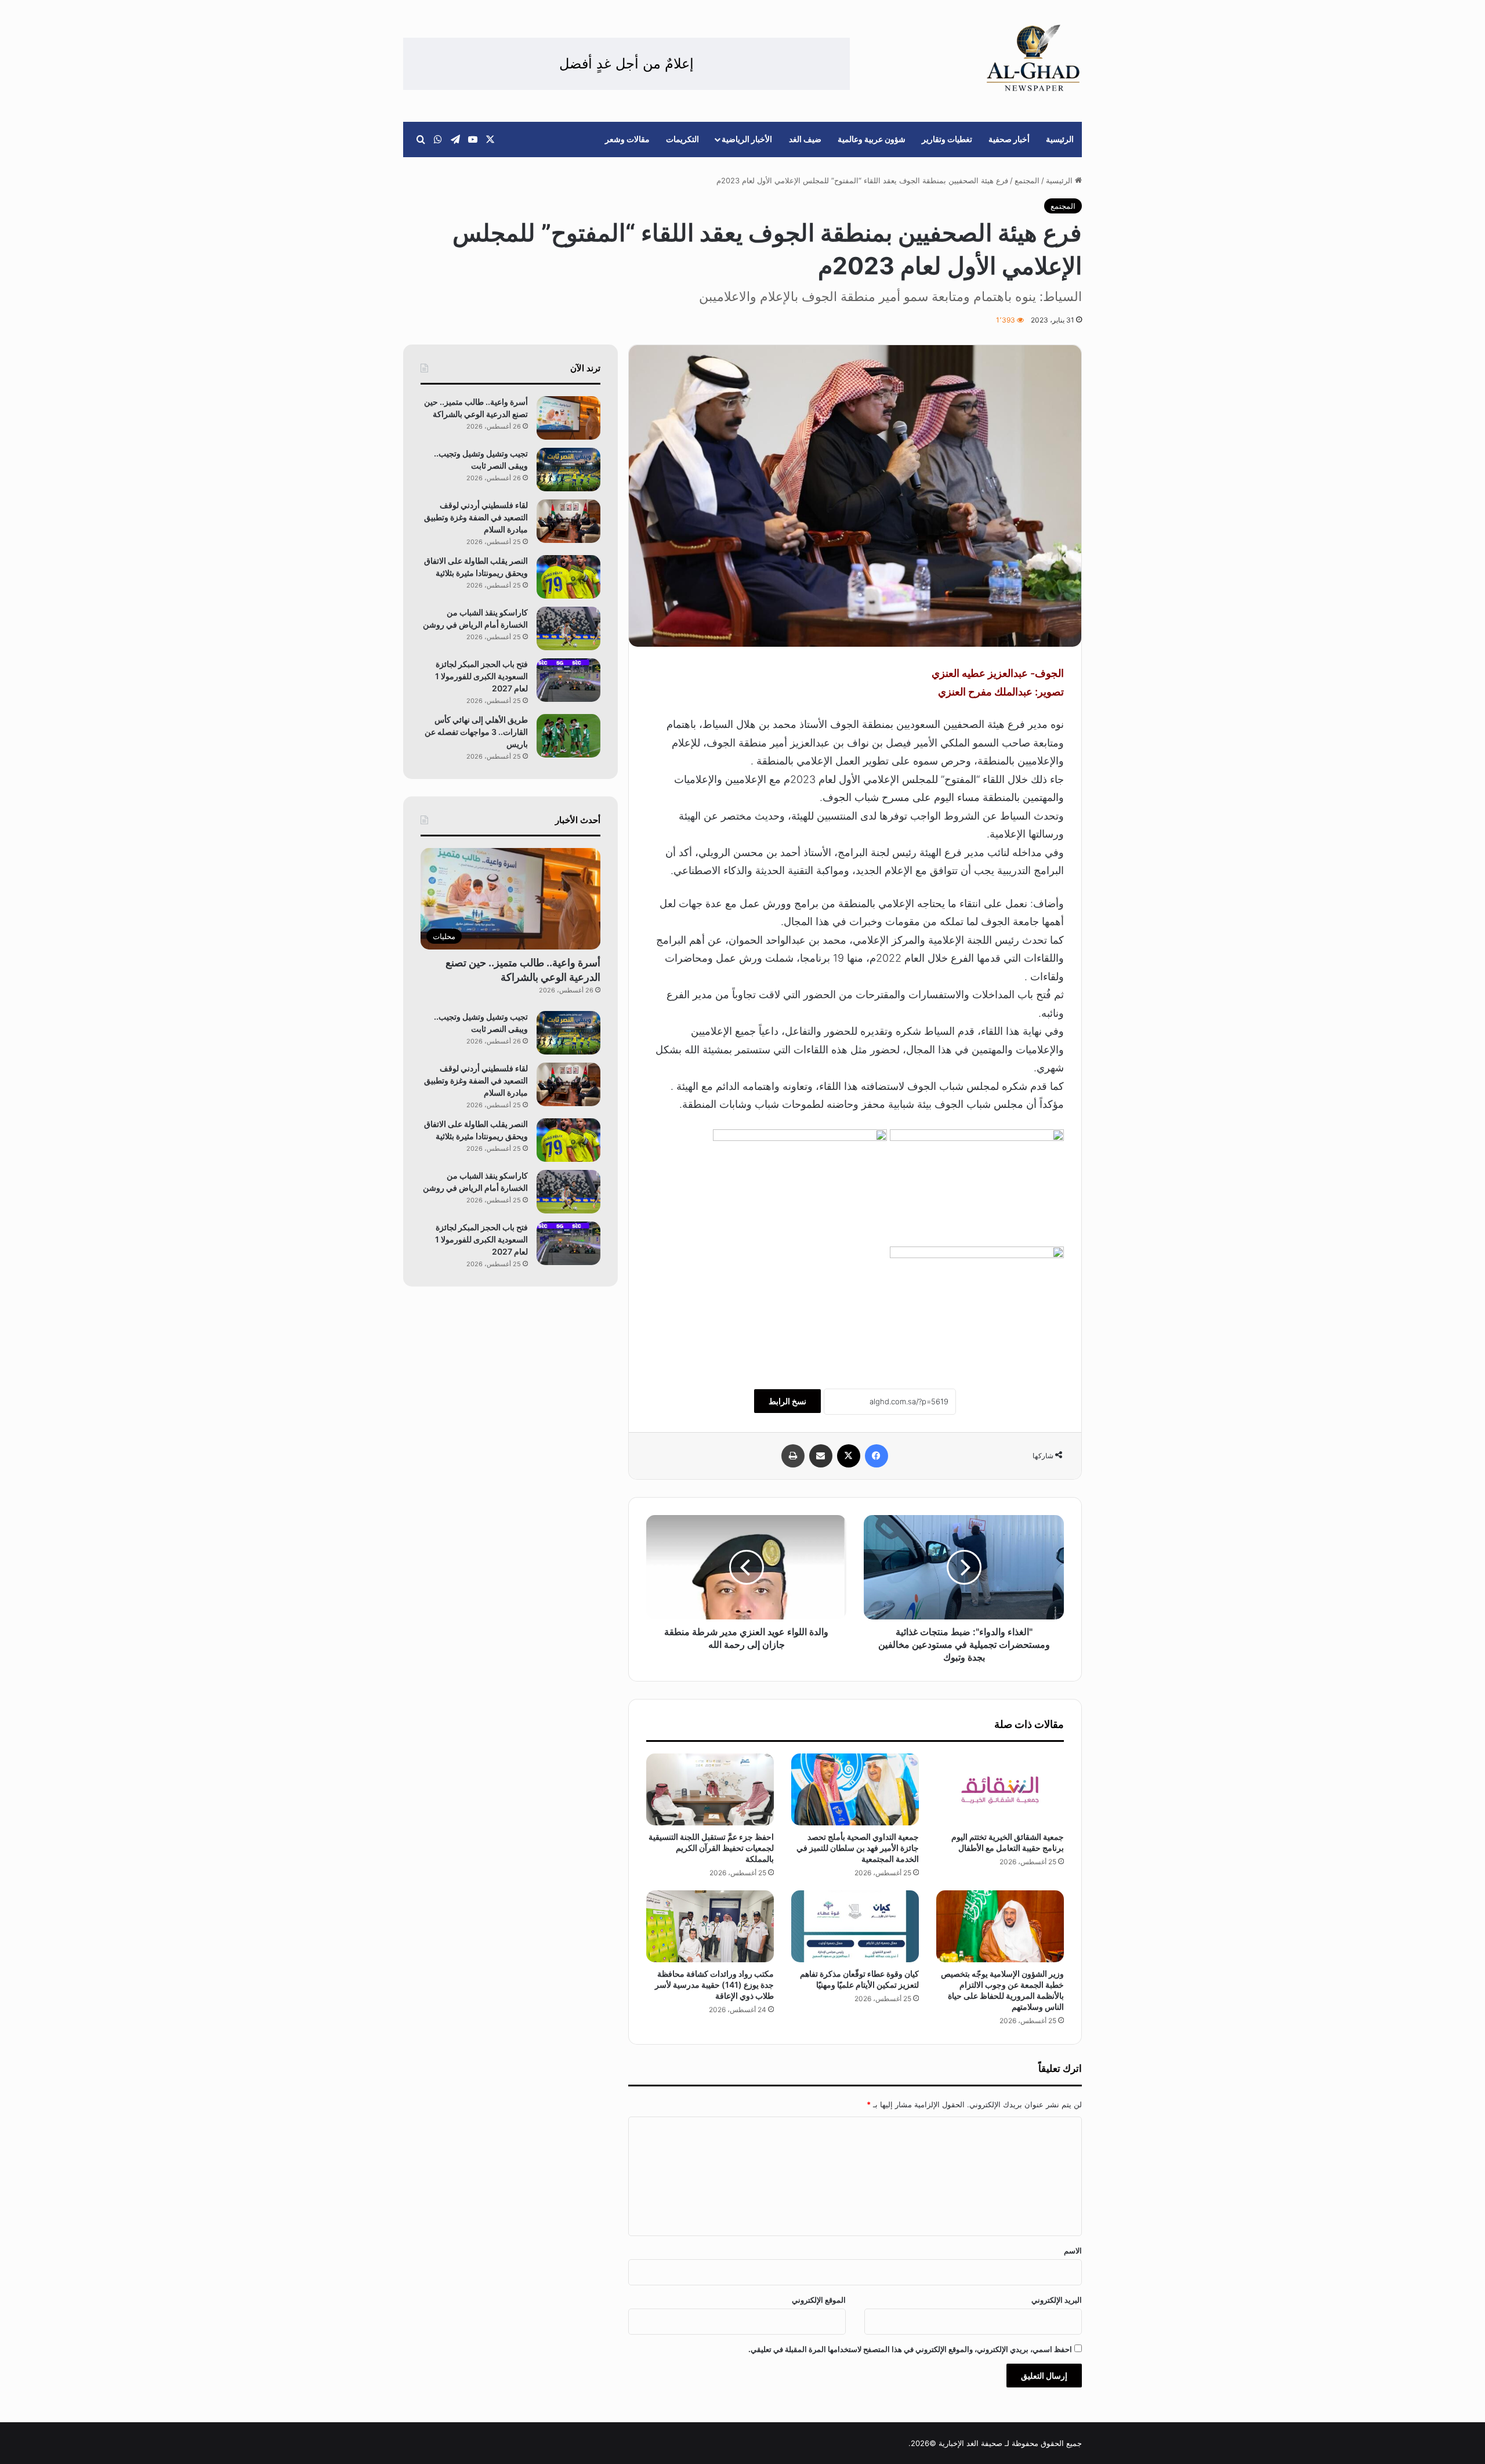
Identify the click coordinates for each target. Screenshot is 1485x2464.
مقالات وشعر (627, 139)
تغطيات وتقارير (947, 139)
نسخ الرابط (787, 1401)
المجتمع (1027, 180)
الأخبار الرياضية (747, 139)
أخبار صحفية (1009, 139)
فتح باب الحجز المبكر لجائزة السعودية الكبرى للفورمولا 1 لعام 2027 (481, 676)
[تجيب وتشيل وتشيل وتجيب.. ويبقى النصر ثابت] (568, 470)
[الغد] (1033, 58)
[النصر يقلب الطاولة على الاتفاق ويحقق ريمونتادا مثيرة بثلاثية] (568, 577)
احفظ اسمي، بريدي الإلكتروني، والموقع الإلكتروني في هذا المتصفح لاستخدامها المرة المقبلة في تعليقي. (910, 2349)
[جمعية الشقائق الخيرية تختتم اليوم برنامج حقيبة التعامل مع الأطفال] (1000, 1789)
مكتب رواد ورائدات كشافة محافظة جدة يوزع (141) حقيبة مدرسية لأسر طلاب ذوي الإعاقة (714, 1985)
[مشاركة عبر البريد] (821, 1456)
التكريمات (682, 139)
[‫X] (849, 1456)
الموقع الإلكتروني (819, 2300)
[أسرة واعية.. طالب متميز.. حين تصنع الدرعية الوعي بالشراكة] (568, 418)
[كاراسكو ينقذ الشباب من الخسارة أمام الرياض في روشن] (568, 628)
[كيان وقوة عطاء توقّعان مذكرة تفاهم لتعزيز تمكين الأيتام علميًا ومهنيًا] (855, 1926)
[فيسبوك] (876, 1456)
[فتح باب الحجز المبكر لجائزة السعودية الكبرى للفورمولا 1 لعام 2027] (568, 680)
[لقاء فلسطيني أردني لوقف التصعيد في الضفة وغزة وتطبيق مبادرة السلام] (568, 521)
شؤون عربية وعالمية (872, 139)
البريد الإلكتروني (1057, 2300)
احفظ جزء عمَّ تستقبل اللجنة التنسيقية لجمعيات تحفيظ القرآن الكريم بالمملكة (711, 1848)
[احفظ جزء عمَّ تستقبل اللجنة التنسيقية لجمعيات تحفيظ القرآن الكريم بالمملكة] (710, 1789)
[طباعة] (793, 1456)
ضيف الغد (805, 139)
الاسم (1073, 2251)
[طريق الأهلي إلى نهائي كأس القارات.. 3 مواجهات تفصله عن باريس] (568, 736)
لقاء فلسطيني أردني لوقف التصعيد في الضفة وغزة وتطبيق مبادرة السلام (476, 517)
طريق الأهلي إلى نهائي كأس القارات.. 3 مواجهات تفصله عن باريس (476, 732)
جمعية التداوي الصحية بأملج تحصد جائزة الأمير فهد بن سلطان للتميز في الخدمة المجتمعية (858, 1848)
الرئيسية (1060, 139)
